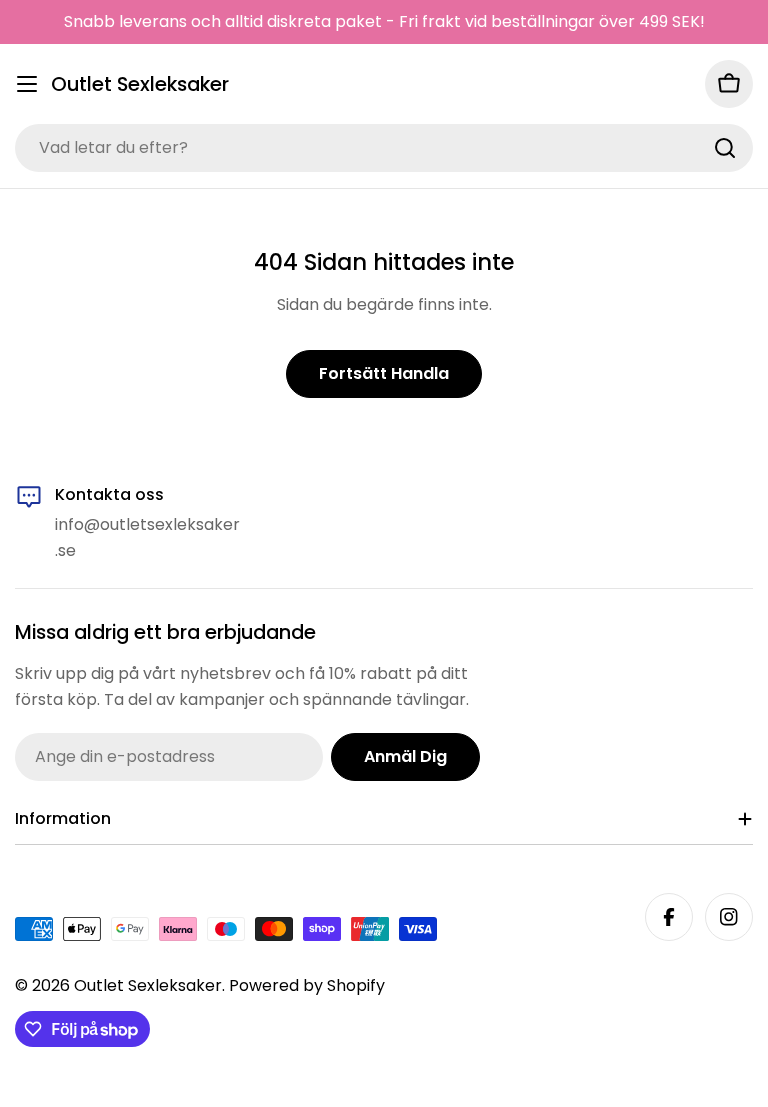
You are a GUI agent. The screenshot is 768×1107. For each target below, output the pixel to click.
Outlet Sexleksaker (140, 84)
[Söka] (725, 148)
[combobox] (384, 148)
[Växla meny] (27, 84)
